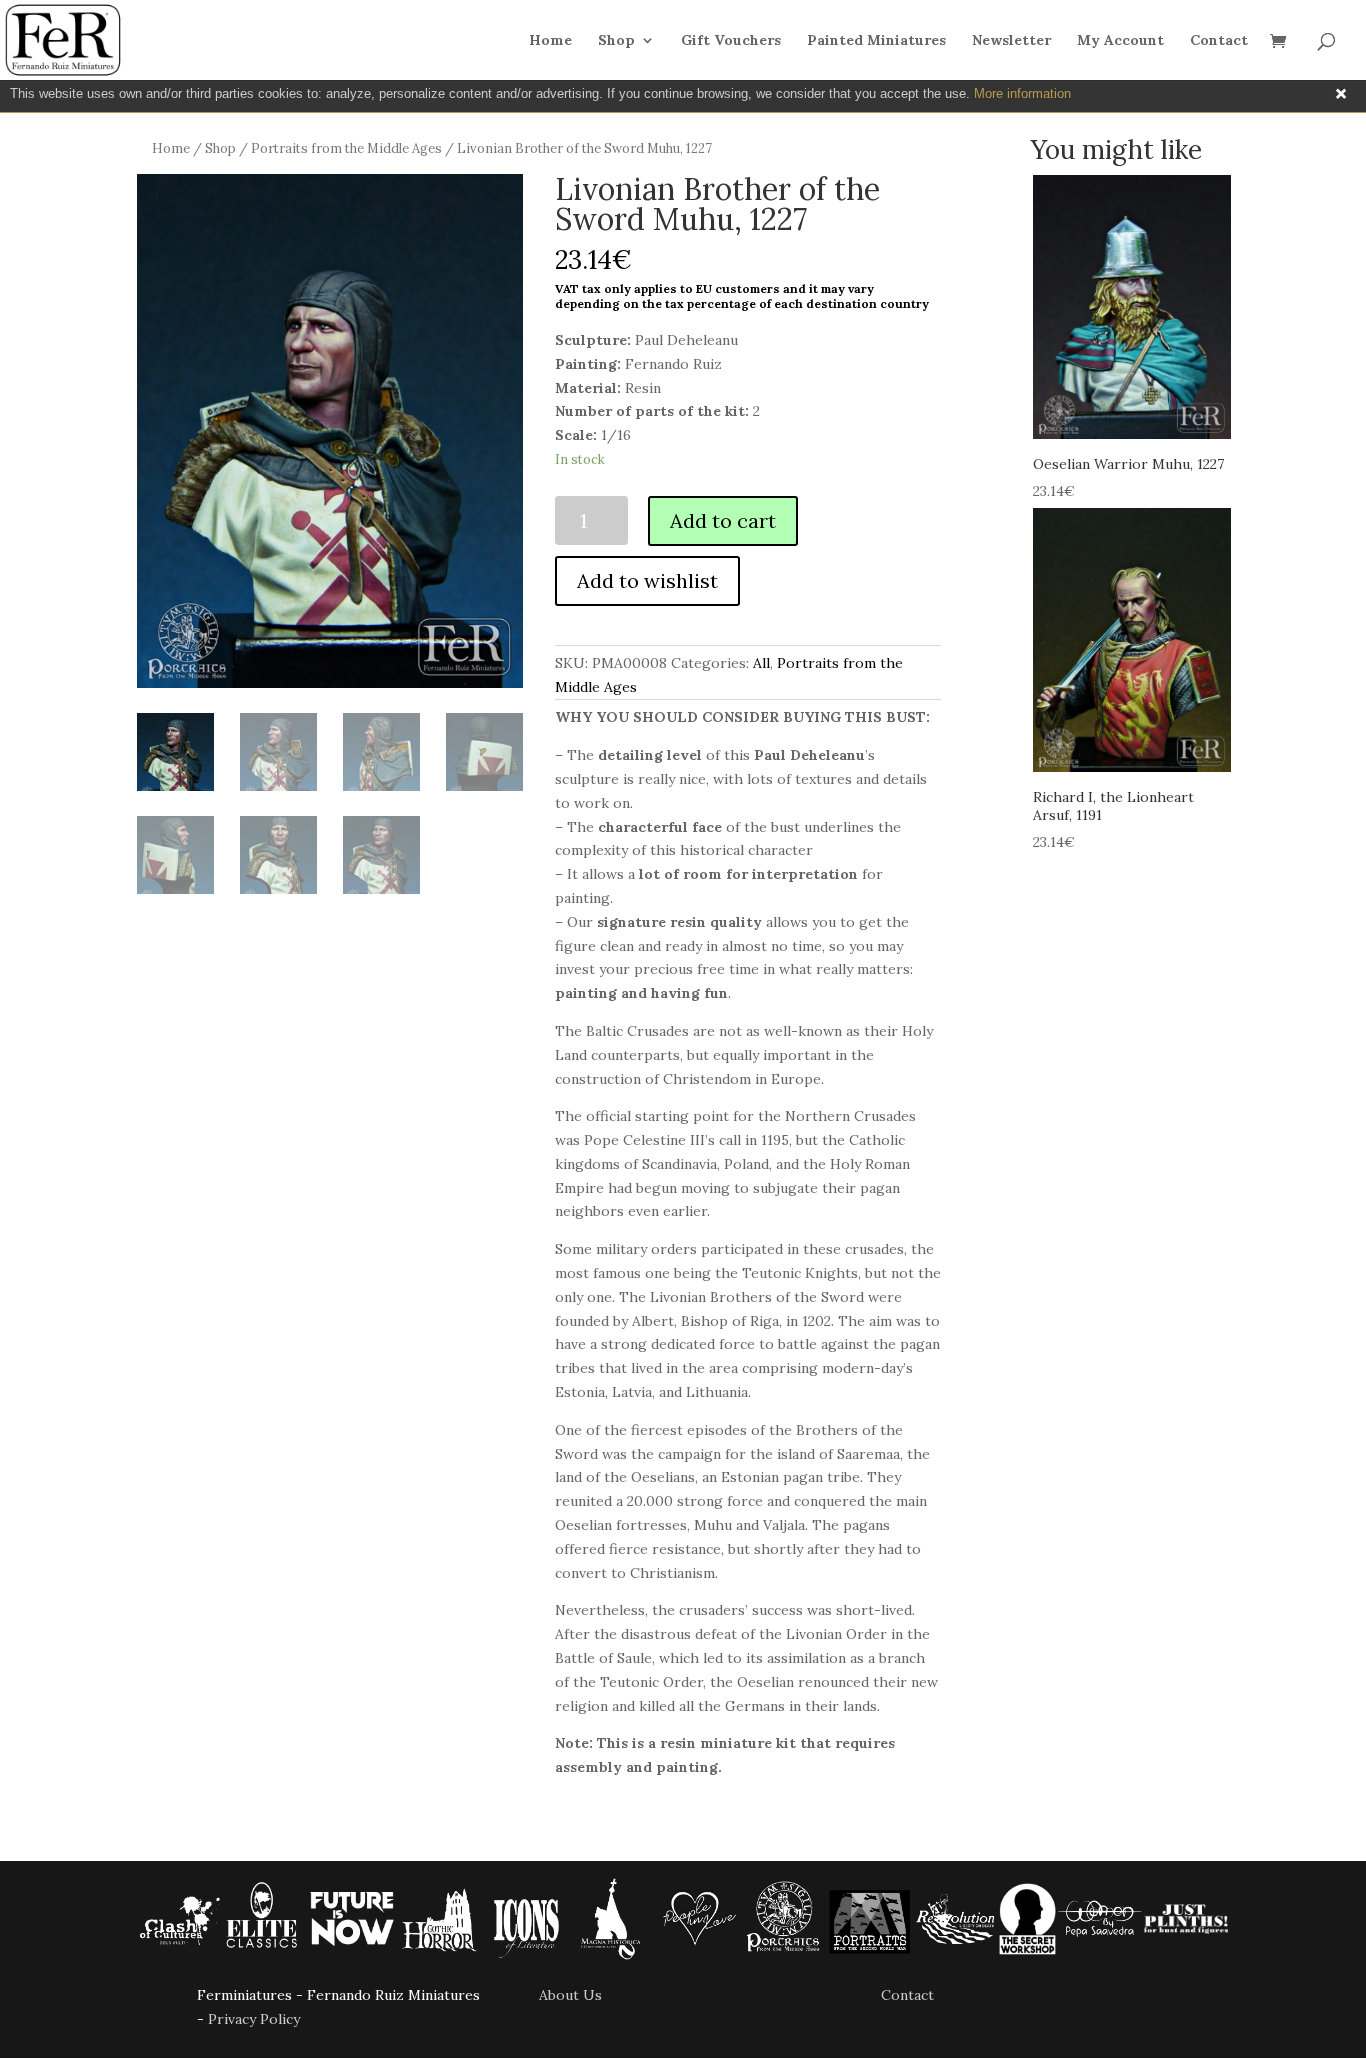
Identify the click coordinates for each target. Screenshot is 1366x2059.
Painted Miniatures (876, 41)
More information (1022, 93)
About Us (570, 1995)
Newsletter (1011, 41)
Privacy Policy (254, 2019)
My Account (1120, 41)
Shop (616, 41)
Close (1341, 94)
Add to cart (723, 520)
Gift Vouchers (731, 41)
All (761, 663)
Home (550, 41)
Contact (1219, 41)
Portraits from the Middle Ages (346, 148)
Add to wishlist (647, 580)
